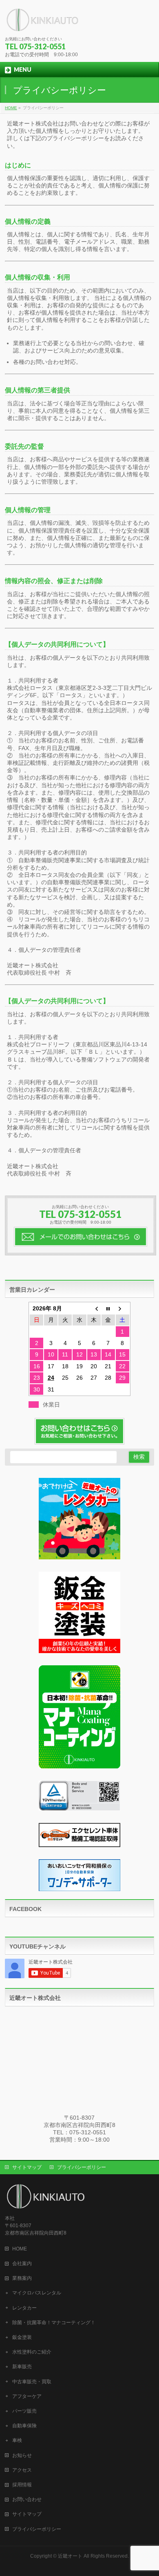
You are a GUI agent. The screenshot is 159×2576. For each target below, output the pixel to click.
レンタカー (24, 2308)
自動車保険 (24, 2426)
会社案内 (22, 2263)
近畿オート (70, 2556)
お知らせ (22, 2455)
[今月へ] (108, 1308)
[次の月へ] (123, 1308)
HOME (20, 2249)
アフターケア (27, 2396)
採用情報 (22, 2485)
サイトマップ (27, 2167)
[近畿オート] (43, 23)
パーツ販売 (24, 2411)
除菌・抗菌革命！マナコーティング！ (54, 2323)
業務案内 (22, 2278)
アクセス (22, 2470)
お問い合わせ (27, 2499)
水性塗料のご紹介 (32, 2352)
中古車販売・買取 (32, 2382)
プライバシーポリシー (82, 2167)
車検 (17, 2440)
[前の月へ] (94, 1308)
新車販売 (22, 2367)
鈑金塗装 (22, 2337)
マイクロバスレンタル (37, 2293)
